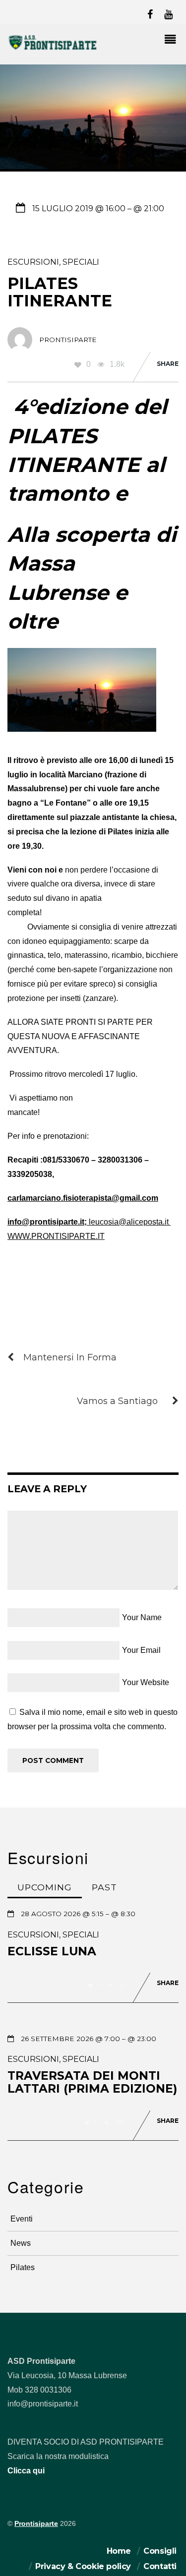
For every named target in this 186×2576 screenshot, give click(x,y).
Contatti (160, 2566)
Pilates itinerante (60, 292)
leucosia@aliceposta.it (129, 1222)
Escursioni (33, 262)
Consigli (160, 2551)
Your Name (142, 1617)
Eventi (22, 2219)
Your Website (146, 1682)
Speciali (81, 262)
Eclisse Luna (52, 1951)
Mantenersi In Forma (70, 1357)
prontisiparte (68, 340)
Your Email (141, 1650)
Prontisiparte (36, 2524)
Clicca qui (26, 2471)
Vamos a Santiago (117, 1401)
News (21, 2243)
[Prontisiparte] (53, 48)
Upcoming (45, 1887)
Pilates (23, 2267)
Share (168, 364)
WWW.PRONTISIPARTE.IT (56, 1236)
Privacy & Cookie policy (83, 2566)
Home (119, 2551)
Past (104, 1887)
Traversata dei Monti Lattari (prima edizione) (92, 2082)
